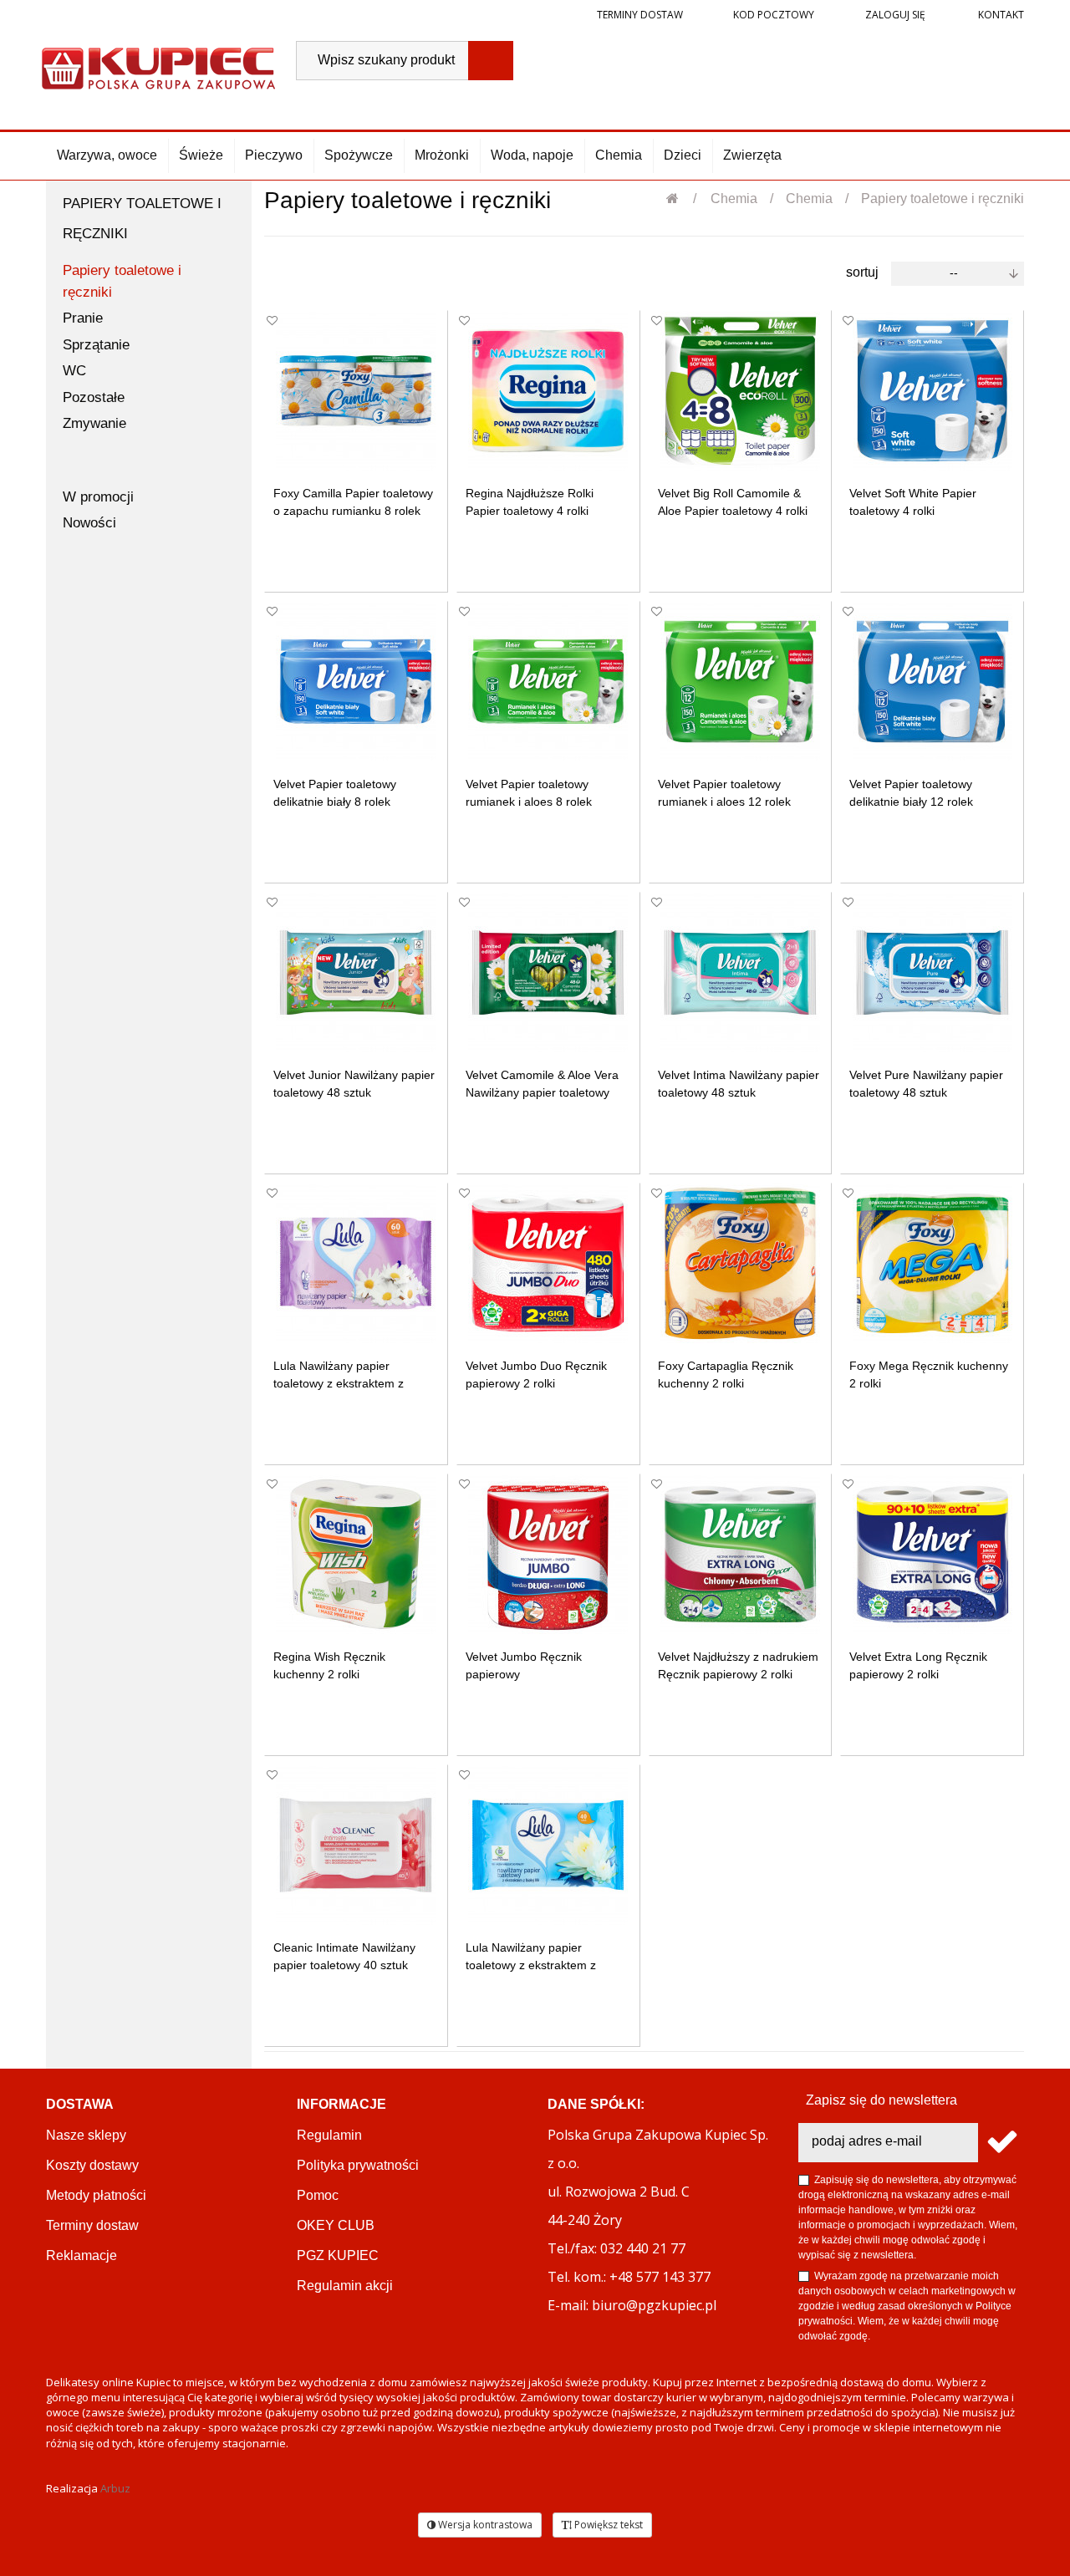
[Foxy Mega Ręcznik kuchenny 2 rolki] (932, 1263)
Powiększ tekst (607, 2525)
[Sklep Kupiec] (158, 66)
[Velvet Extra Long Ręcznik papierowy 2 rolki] (932, 1554)
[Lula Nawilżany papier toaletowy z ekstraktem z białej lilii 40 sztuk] (548, 1845)
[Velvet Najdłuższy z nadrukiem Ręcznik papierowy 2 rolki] (740, 1554)
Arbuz (115, 2488)
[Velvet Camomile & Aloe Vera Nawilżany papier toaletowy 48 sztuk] (548, 972)
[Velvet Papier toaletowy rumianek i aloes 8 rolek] (548, 682)
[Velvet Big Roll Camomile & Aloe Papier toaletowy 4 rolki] (740, 391)
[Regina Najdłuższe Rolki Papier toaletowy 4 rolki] (548, 391)
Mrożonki (442, 155)
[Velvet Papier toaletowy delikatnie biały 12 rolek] (932, 682)
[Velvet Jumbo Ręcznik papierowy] (548, 1554)
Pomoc (318, 2195)
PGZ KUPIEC (338, 2255)
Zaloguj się (894, 15)
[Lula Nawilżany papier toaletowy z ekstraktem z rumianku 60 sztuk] (356, 1263)
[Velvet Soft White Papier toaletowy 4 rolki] (932, 391)
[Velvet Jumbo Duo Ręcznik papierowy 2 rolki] (548, 1263)
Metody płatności (96, 2195)
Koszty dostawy (92, 2165)
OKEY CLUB (336, 2225)
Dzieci (683, 155)
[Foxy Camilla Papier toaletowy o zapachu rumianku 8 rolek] (356, 391)
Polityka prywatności (358, 2165)
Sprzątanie (96, 345)
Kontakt (1000, 15)
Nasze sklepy (86, 2135)
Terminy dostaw (640, 15)
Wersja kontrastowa (484, 2525)
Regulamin (329, 2135)
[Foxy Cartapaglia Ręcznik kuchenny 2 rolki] (740, 1263)
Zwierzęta (752, 155)
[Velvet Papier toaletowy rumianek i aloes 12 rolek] (740, 682)
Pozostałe (94, 397)
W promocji (98, 497)
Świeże (201, 155)
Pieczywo (274, 155)
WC (74, 371)
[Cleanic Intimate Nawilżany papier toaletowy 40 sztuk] (356, 1845)
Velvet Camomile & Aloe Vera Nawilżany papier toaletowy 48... (542, 1092)
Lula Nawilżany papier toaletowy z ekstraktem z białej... (531, 1965)
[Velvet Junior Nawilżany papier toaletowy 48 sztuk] (356, 972)
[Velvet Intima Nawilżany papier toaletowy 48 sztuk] (740, 972)
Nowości (89, 523)
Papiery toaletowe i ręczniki (122, 281)
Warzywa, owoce (107, 155)
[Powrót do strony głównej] (681, 199)
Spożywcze (359, 155)
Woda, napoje (532, 155)
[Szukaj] (491, 61)
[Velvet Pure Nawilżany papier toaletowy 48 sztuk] (932, 972)
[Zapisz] (1001, 2143)
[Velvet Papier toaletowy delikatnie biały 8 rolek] (356, 682)
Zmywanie (94, 423)
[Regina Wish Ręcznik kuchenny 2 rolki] (356, 1554)
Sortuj (862, 272)
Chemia (619, 155)
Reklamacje (82, 2255)
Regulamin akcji (345, 2286)
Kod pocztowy (774, 15)
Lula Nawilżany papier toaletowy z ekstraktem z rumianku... (339, 1383)
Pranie (83, 318)
